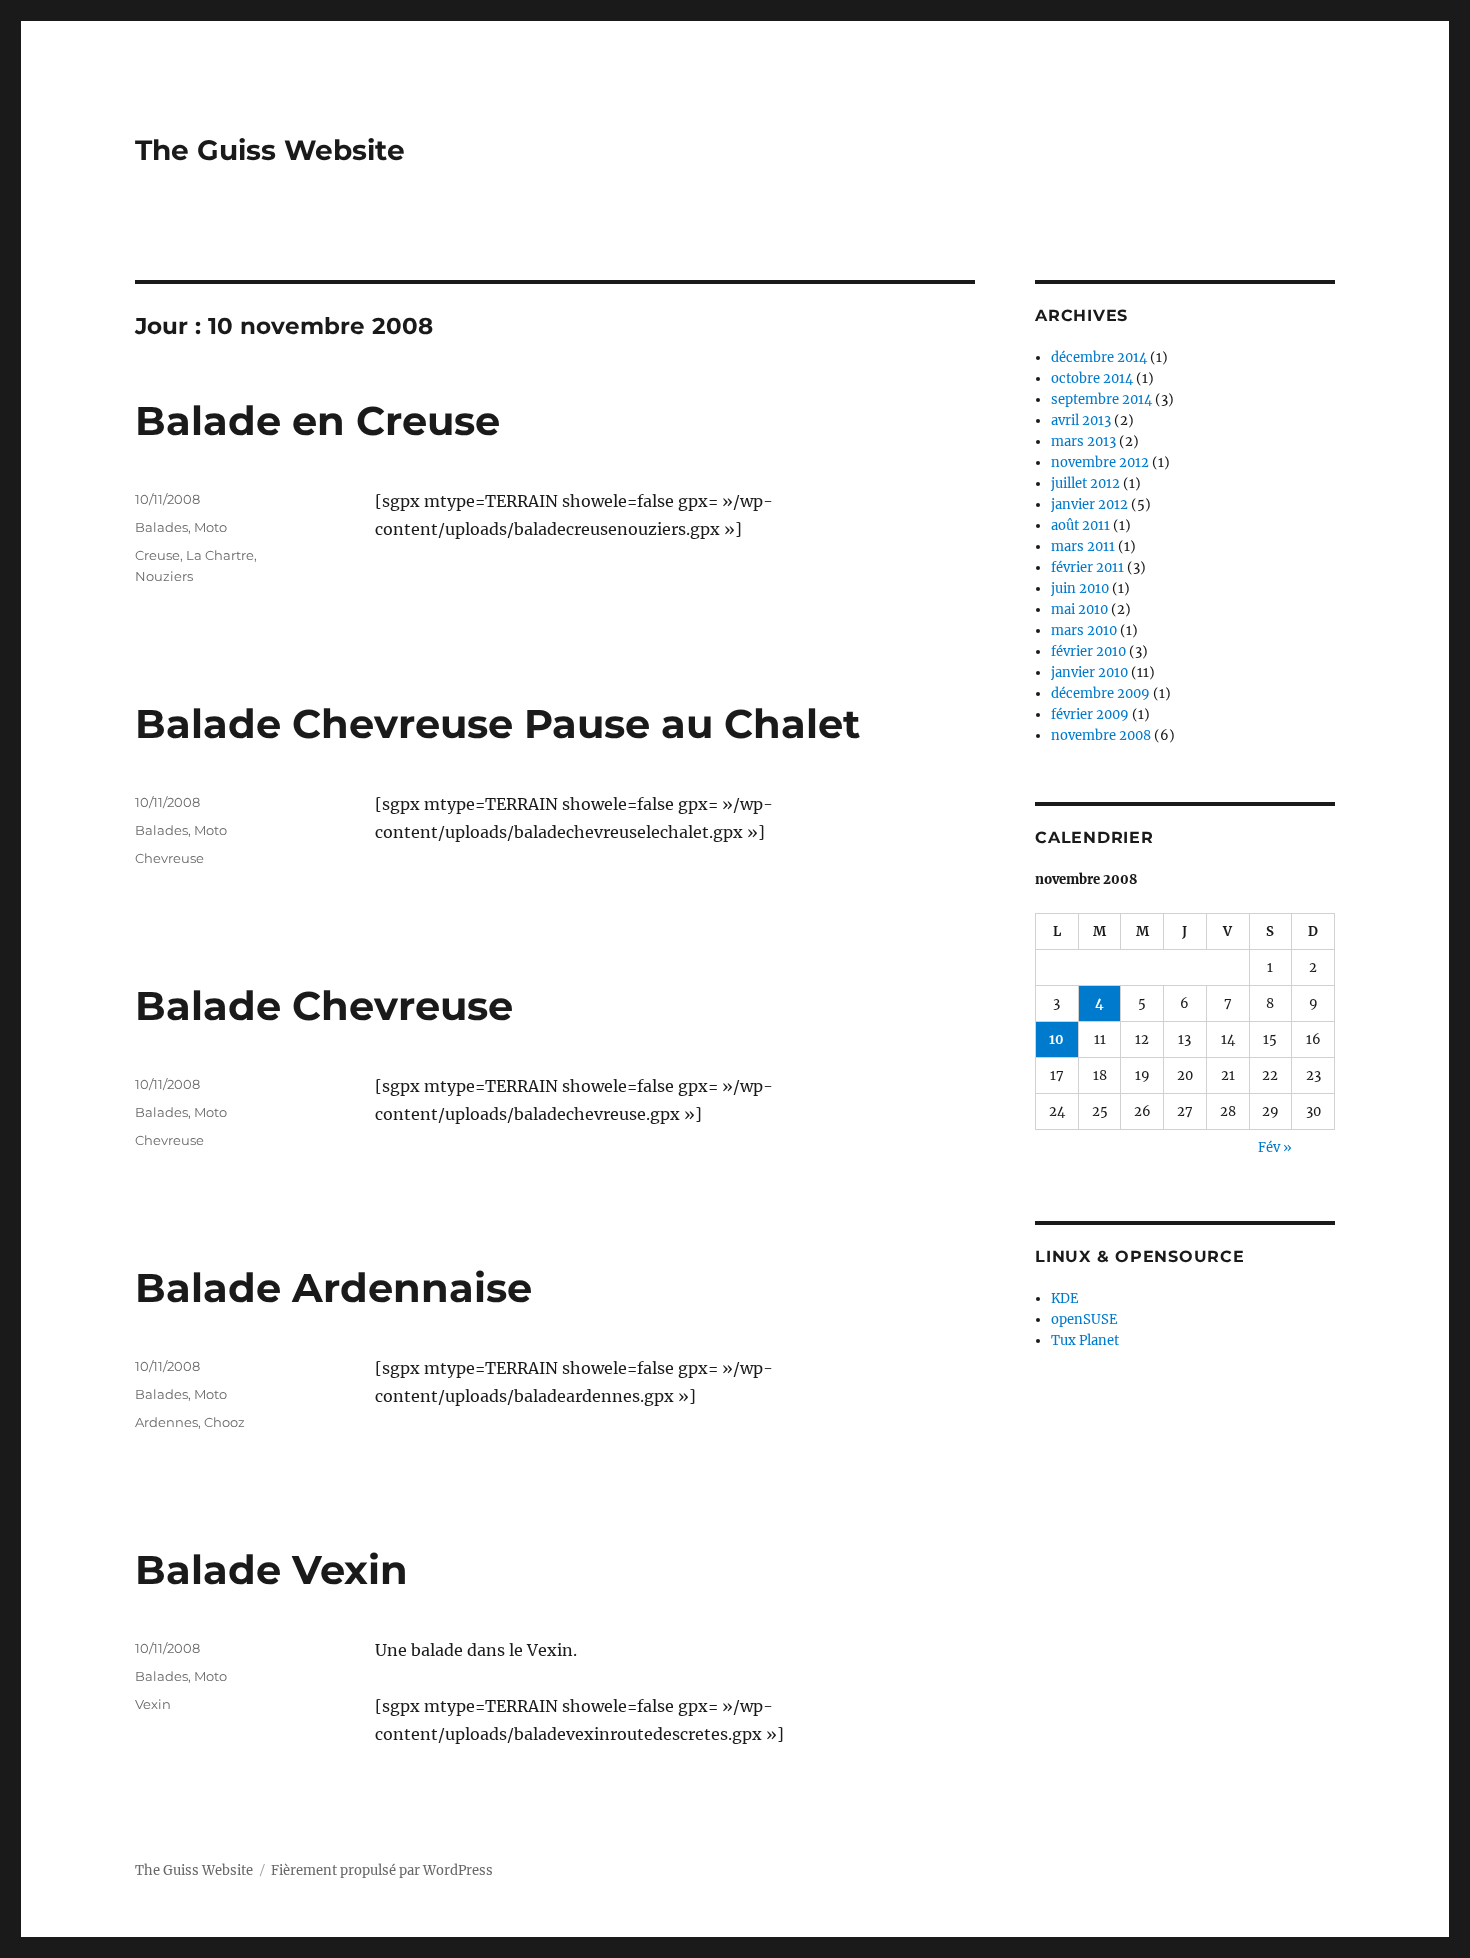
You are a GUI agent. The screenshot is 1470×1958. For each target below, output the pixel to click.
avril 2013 (1081, 420)
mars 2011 (1083, 546)
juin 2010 (1080, 588)
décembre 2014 (1099, 357)
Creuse (157, 555)
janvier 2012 (1089, 504)
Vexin (153, 1704)
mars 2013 (1083, 441)
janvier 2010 (1089, 672)
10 (1056, 1039)
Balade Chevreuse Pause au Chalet (497, 723)
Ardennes (166, 1422)
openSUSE (1084, 1319)
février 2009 (1090, 714)
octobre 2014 (1092, 378)
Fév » (1275, 1147)
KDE (1064, 1298)
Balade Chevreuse (324, 1005)
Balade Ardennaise (333, 1287)
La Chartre (220, 555)
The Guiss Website (270, 150)
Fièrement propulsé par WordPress (382, 1870)
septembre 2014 (1101, 399)
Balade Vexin (271, 1569)
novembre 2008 (1101, 735)
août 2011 (1080, 525)
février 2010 (1088, 651)
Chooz (224, 1422)
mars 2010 (1084, 630)
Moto (210, 527)
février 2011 (1087, 567)
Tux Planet (1085, 1340)
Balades (161, 527)
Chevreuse (169, 858)
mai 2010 (1079, 609)
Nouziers (164, 576)
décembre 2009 (1100, 693)
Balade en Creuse (317, 420)
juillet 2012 (1085, 483)
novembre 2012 (1100, 462)
